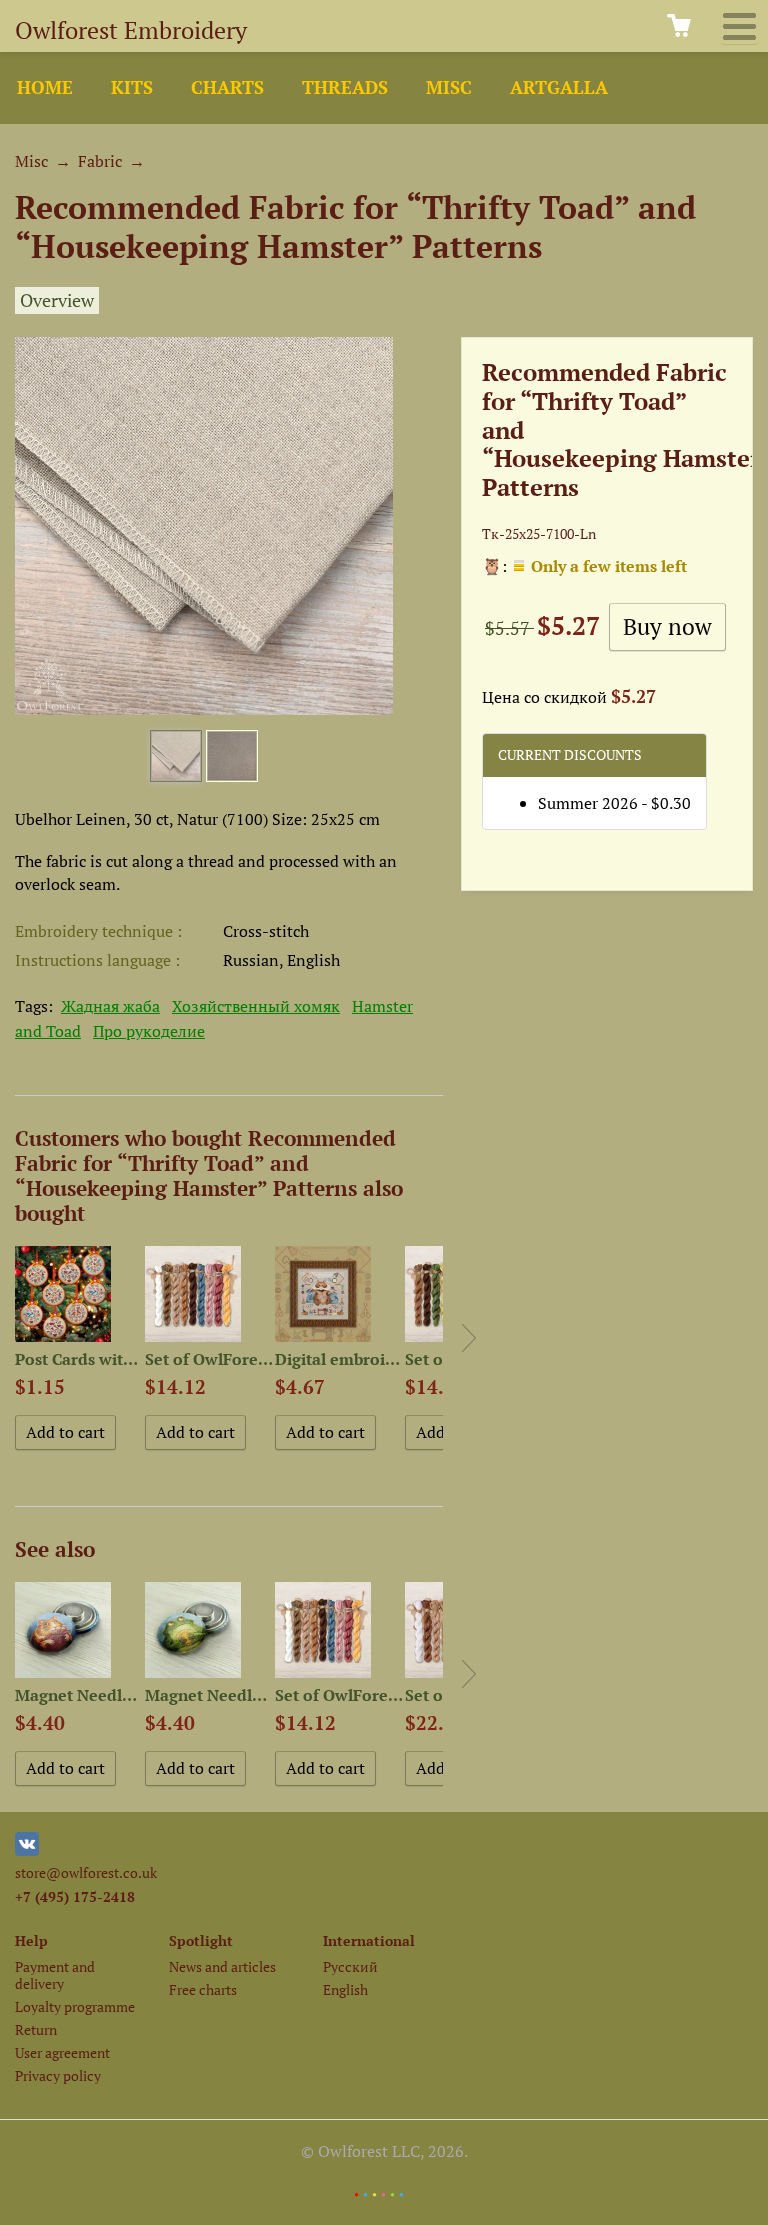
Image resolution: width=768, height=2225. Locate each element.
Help (31, 1940)
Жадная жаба (110, 1006)
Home (45, 87)
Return (36, 2029)
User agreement (62, 2052)
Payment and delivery (55, 1975)
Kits (132, 87)
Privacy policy (58, 2075)
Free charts (203, 1989)
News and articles (222, 1966)
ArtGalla (559, 87)
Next (469, 1338)
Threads (345, 87)
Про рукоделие (149, 1031)
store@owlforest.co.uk (86, 1872)
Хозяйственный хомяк (256, 1006)
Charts (227, 87)
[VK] (27, 1850)
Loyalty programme (75, 2006)
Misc (449, 87)
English (345, 1989)
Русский (350, 1966)
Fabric (100, 161)
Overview (57, 300)
